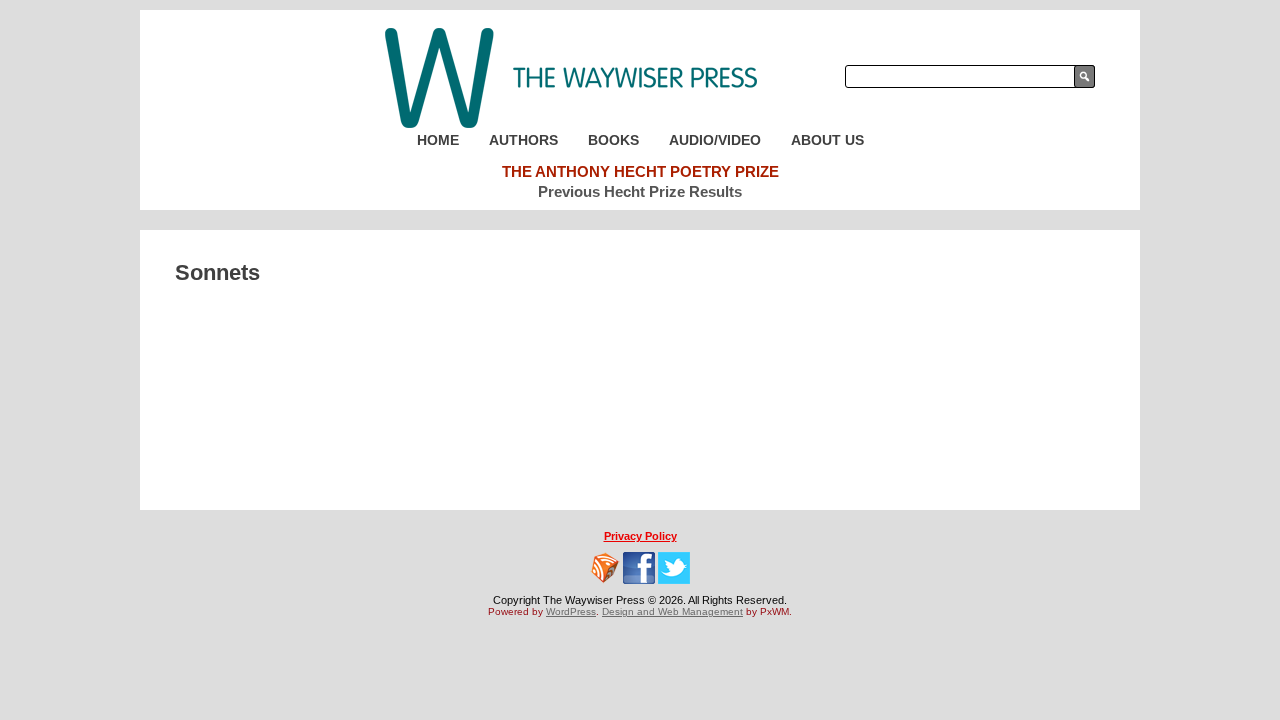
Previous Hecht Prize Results (640, 191)
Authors (523, 140)
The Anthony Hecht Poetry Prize (640, 171)
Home (438, 140)
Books (613, 140)
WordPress (571, 611)
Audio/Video (715, 140)
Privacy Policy (640, 536)
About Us (827, 140)
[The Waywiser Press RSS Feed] (605, 568)
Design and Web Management (672, 611)
